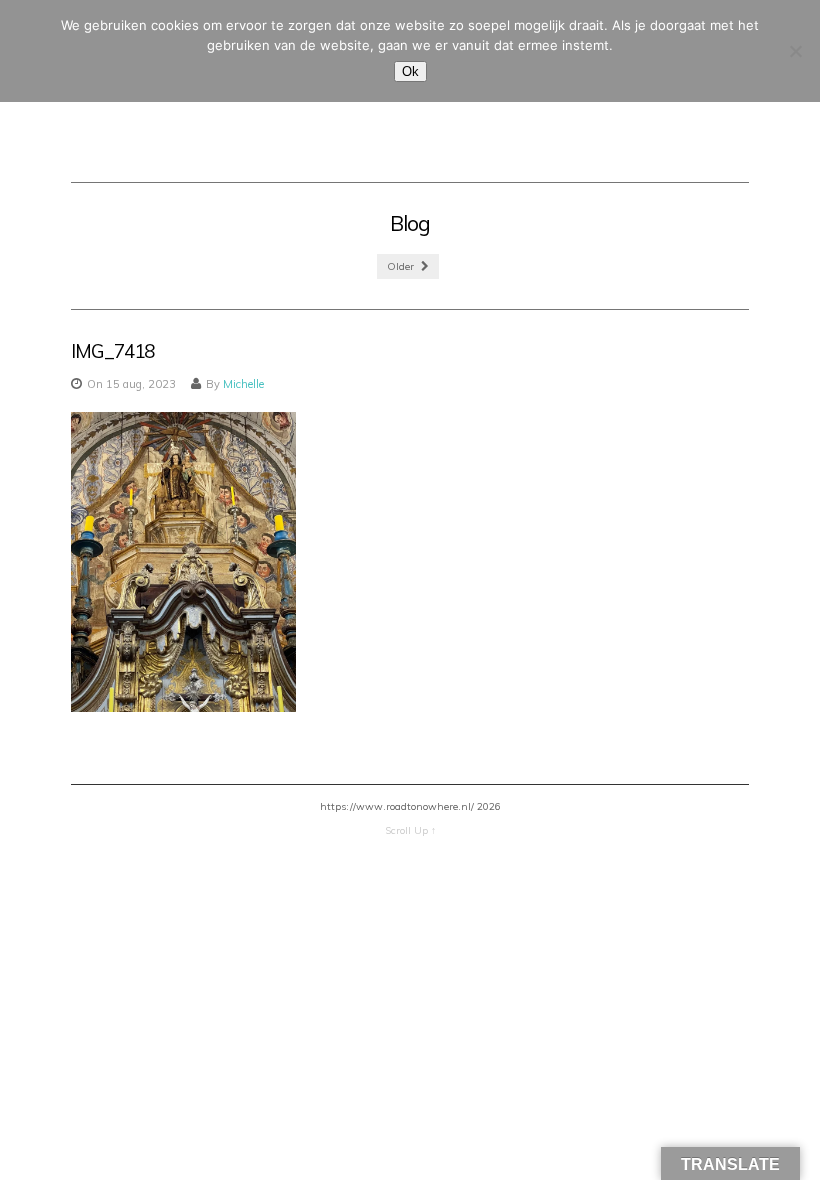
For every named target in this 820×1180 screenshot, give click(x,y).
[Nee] (795, 51)
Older (402, 266)
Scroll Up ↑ (410, 830)
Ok (410, 71)
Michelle (243, 384)
